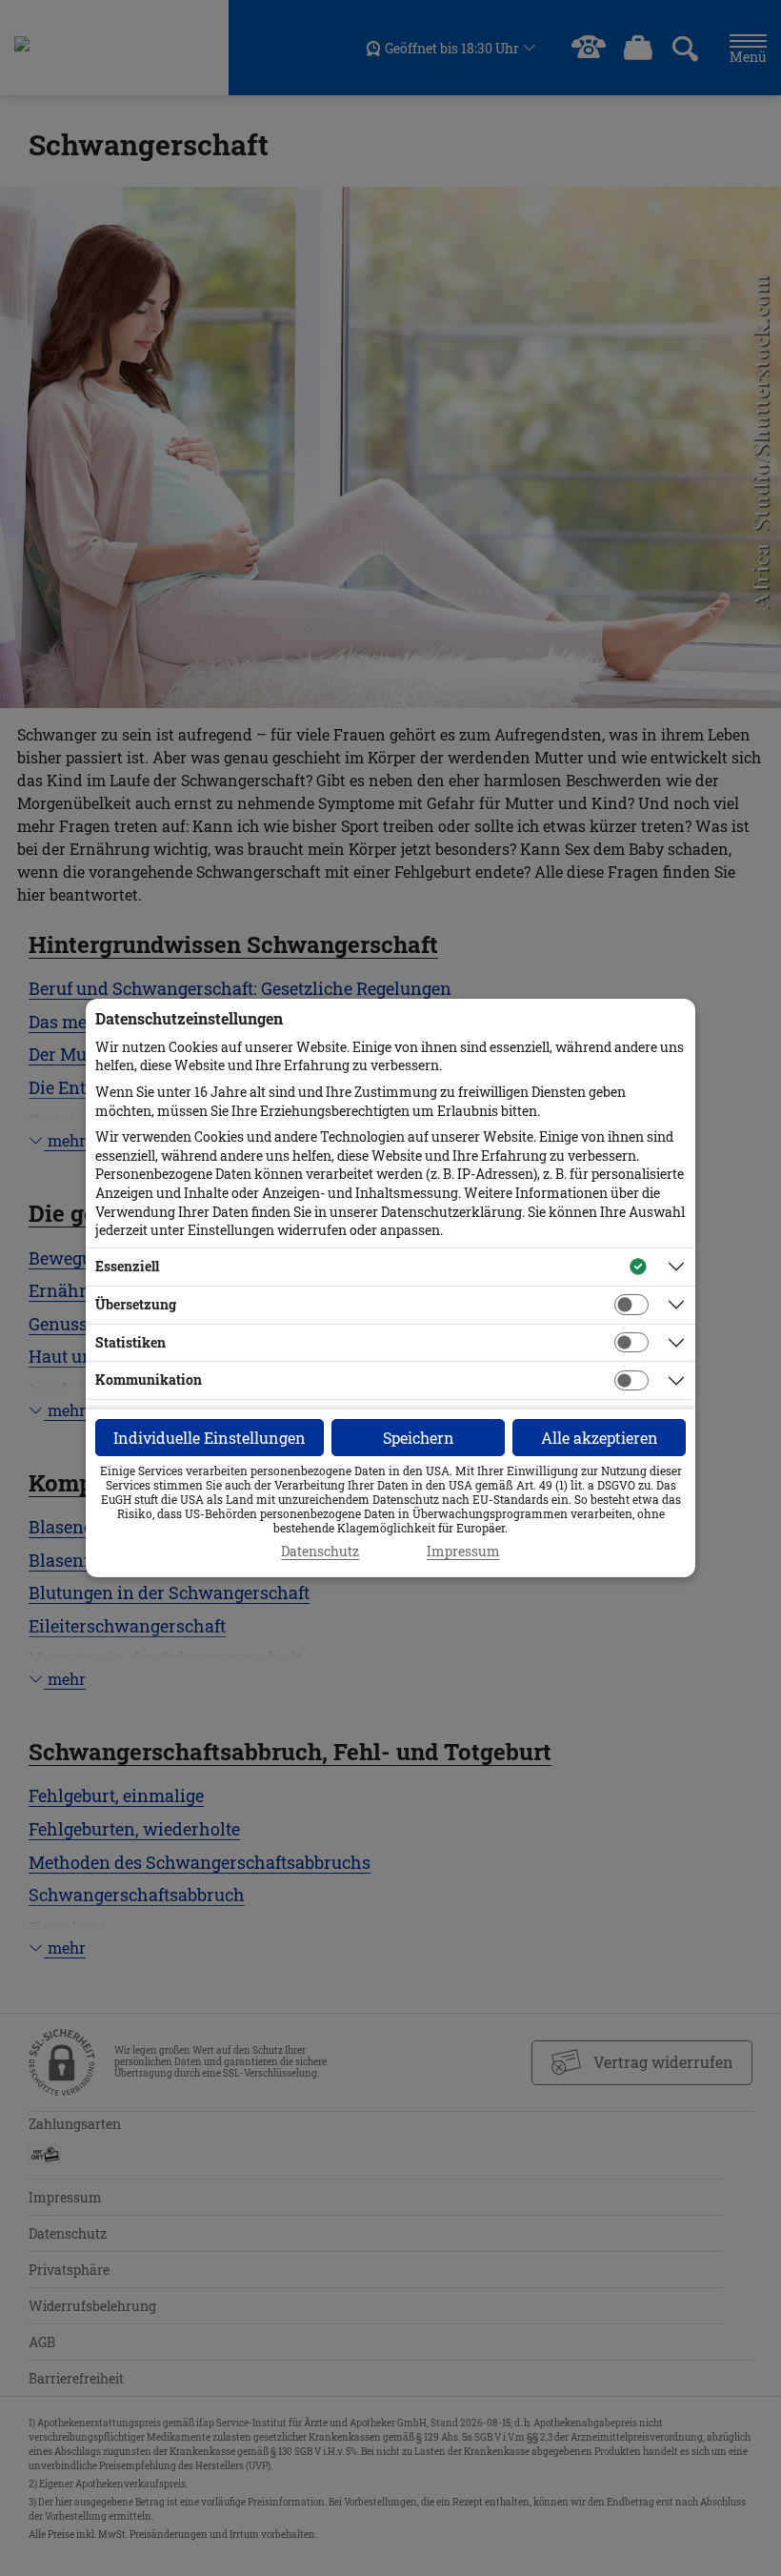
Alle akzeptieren (600, 1438)
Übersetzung (136, 1304)
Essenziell (127, 1266)
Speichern (419, 1438)
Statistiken (130, 1342)
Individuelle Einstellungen (210, 1438)
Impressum (463, 1552)
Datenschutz (320, 1552)
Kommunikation (149, 1379)
